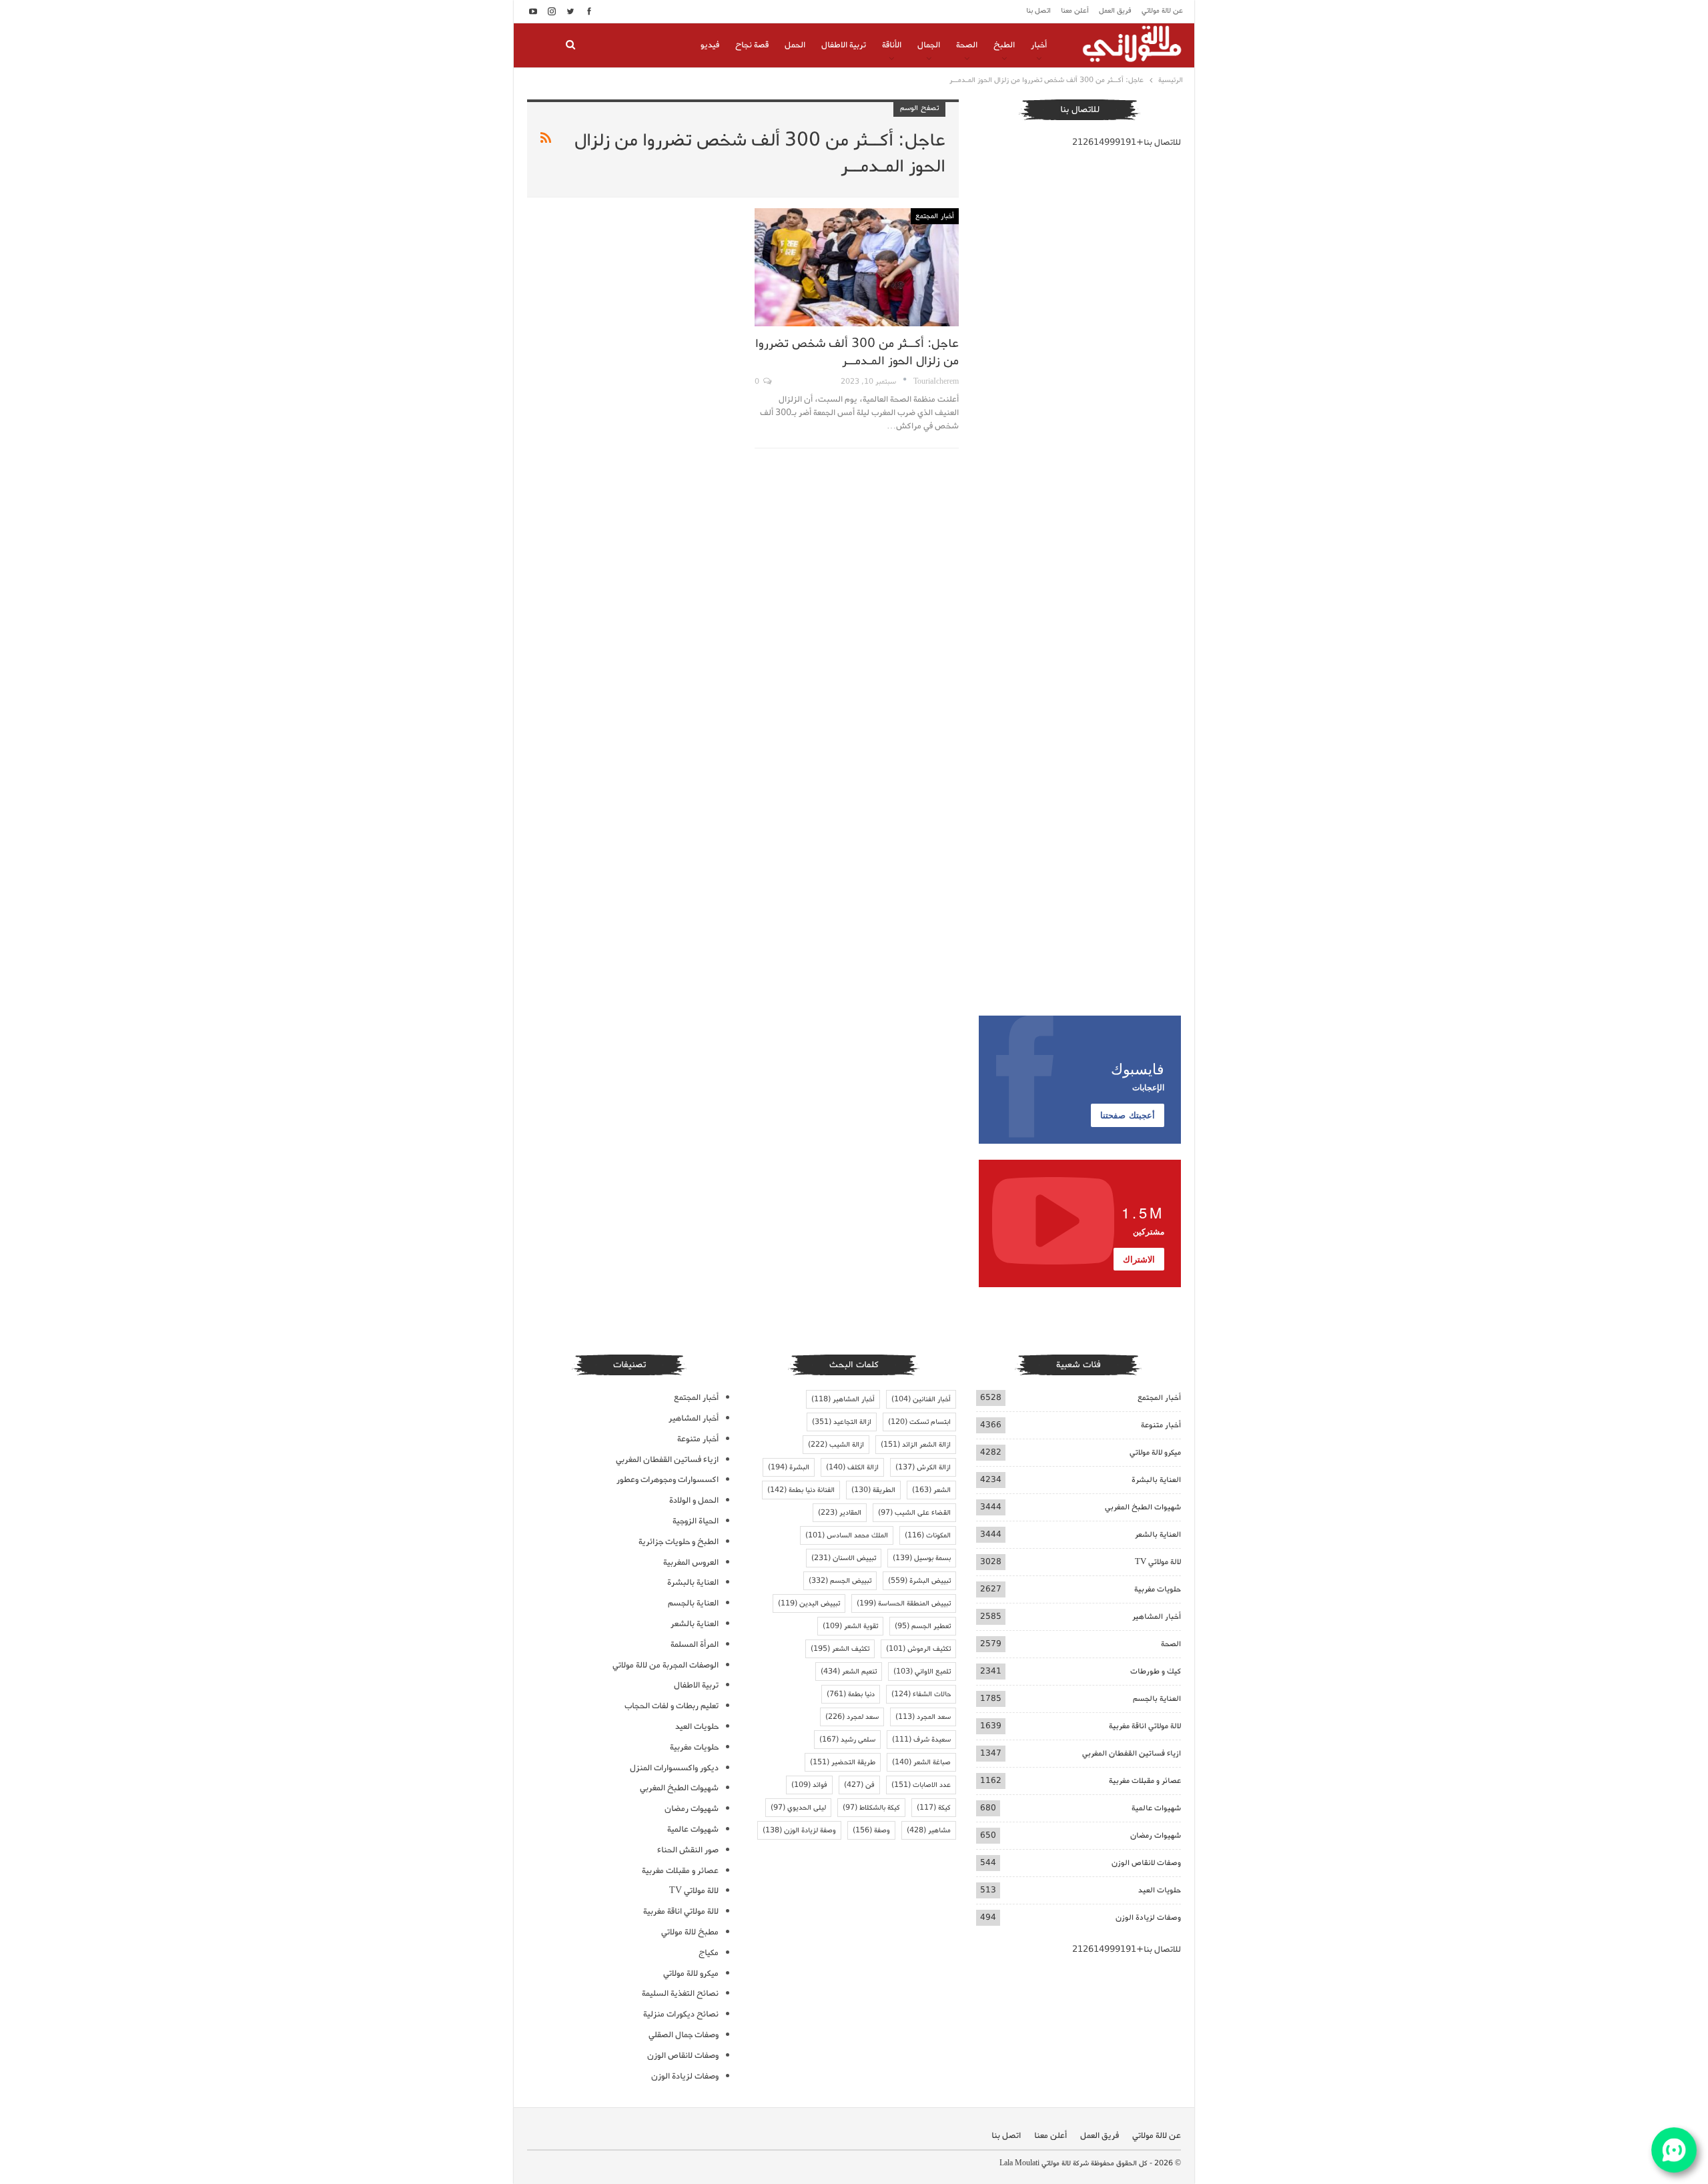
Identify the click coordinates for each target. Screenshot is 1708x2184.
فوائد (809, 1785)
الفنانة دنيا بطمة (801, 1490)
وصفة (871, 1830)
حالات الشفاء (921, 1694)
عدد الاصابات (921, 1785)
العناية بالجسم (1157, 1699)
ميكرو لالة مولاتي (1155, 1452)
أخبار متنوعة (1161, 1425)
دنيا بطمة (851, 1694)
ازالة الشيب (836, 1445)
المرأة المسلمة (695, 1645)
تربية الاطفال (844, 45)
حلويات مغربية (1158, 1589)
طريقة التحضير (843, 1762)
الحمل (795, 45)
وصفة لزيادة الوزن (799, 1830)
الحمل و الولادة (694, 1500)
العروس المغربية (691, 1562)
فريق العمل (1115, 11)
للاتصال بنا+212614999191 (1127, 142)
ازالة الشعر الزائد (916, 1445)
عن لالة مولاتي (1162, 11)
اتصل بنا (1038, 11)
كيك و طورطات (1156, 1671)
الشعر (931, 1490)
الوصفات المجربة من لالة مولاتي (666, 1665)
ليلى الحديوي (798, 1808)
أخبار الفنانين (921, 1399)
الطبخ (1004, 45)
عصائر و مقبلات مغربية (1145, 1781)
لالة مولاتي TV (1158, 1562)
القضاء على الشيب (914, 1513)
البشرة (789, 1467)
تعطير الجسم (923, 1626)
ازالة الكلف (852, 1467)
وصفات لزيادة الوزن (1148, 1917)
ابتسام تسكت (919, 1422)
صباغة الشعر (921, 1762)
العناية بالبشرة (1156, 1480)
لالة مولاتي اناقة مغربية (1145, 1726)
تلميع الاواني (922, 1672)
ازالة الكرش (923, 1467)
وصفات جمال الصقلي (684, 2035)
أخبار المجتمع (935, 216)
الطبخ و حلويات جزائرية (679, 1542)
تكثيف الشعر (840, 1649)
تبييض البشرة (919, 1581)
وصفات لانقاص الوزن (1146, 1863)
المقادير (840, 1513)
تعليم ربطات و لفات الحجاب (672, 1706)
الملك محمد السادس (847, 1535)
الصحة (967, 45)
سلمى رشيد (847, 1740)
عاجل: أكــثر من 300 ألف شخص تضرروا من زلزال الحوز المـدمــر (857, 352)
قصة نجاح (752, 45)
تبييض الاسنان (844, 1558)
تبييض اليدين (809, 1603)
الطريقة (873, 1490)
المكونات (928, 1535)
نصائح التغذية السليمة (680, 1993)
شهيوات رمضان (1156, 1835)
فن (859, 1785)
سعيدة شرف (921, 1740)
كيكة (934, 1808)
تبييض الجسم (840, 1581)
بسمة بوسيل (922, 1558)
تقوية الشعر (850, 1626)
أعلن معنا (1075, 11)
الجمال (929, 45)
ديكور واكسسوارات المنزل (674, 1768)
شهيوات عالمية (1156, 1808)
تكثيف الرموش (918, 1649)
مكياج (709, 1953)
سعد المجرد (923, 1717)
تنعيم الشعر (849, 1672)
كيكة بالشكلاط (871, 1808)
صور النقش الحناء (688, 1850)
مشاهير (929, 1830)
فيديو (710, 45)
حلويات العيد (1160, 1890)
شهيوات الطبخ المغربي (1143, 1507)
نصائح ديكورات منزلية (681, 2014)
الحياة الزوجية (696, 1521)
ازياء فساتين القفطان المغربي (1132, 1753)
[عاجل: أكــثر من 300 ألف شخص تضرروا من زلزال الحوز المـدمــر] (856, 267)
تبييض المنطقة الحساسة (904, 1603)
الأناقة (892, 45)
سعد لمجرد (852, 1717)
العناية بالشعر (1158, 1534)
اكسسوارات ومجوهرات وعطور (668, 1480)
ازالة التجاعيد (842, 1422)
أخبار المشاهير (1157, 1616)
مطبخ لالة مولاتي (690, 1932)
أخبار (1039, 45)
